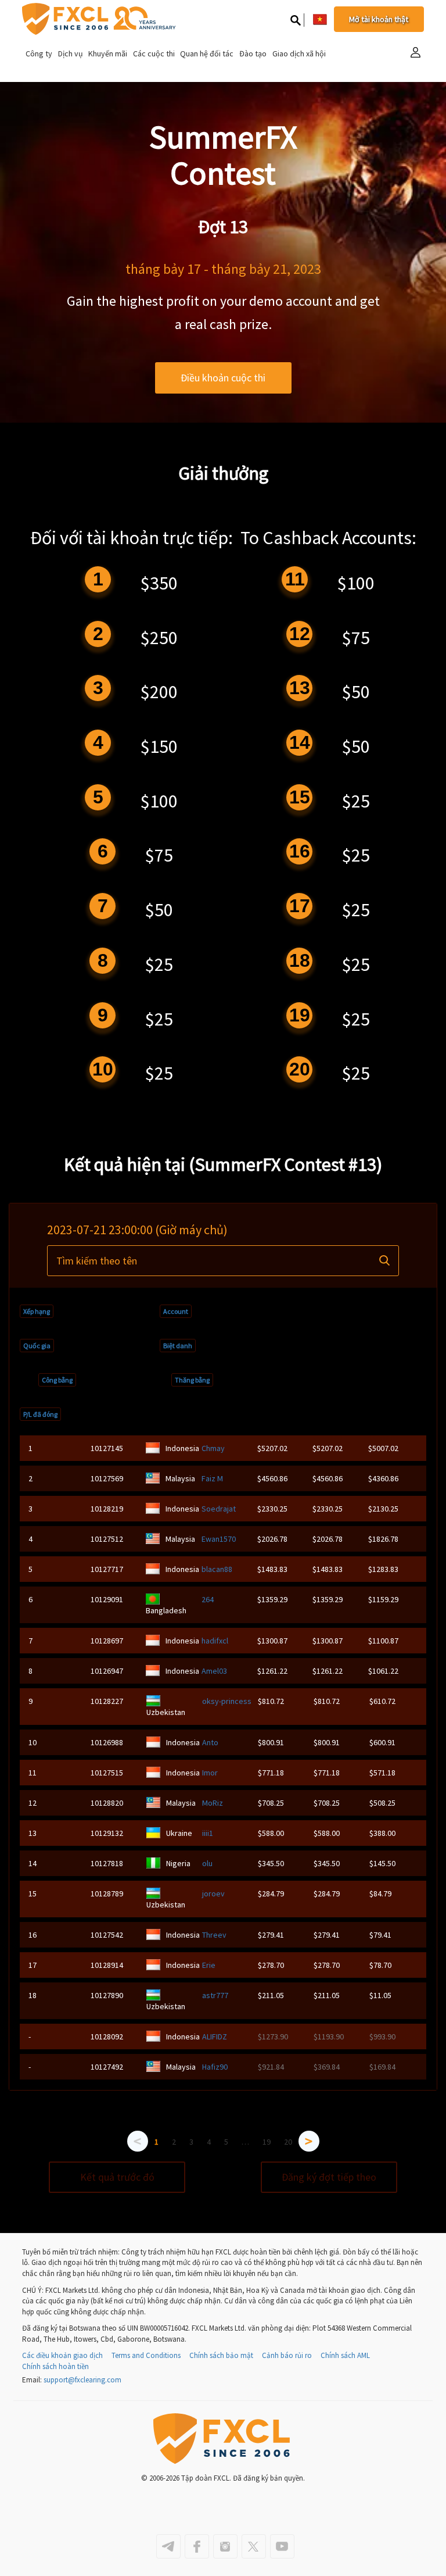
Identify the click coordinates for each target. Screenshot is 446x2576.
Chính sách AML (345, 2355)
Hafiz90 (215, 2067)
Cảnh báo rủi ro (287, 2355)
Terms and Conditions (146, 2355)
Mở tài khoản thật (379, 19)
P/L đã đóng (40, 1414)
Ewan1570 (219, 1539)
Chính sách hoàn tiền (55, 2366)
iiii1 (208, 1833)
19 (267, 2142)
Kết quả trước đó (117, 2177)
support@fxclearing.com (82, 2380)
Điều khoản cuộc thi (223, 378)
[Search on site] (296, 20)
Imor (210, 1773)
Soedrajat (219, 1509)
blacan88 (217, 1569)
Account (176, 1311)
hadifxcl (215, 1641)
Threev (214, 1935)
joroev (213, 1893)
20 (288, 2142)
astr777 (215, 1995)
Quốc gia (37, 1346)
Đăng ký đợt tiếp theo (329, 2177)
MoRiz (213, 1803)
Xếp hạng (37, 1311)
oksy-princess (227, 1701)
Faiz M (212, 1478)
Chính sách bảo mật (221, 2355)
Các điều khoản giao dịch (62, 2355)
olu (207, 1863)
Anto (210, 1742)
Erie (209, 1965)
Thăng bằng (192, 1380)
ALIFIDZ (215, 2036)
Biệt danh (178, 1346)
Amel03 (214, 1671)
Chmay (213, 1448)
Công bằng (57, 1380)
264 (208, 1599)
